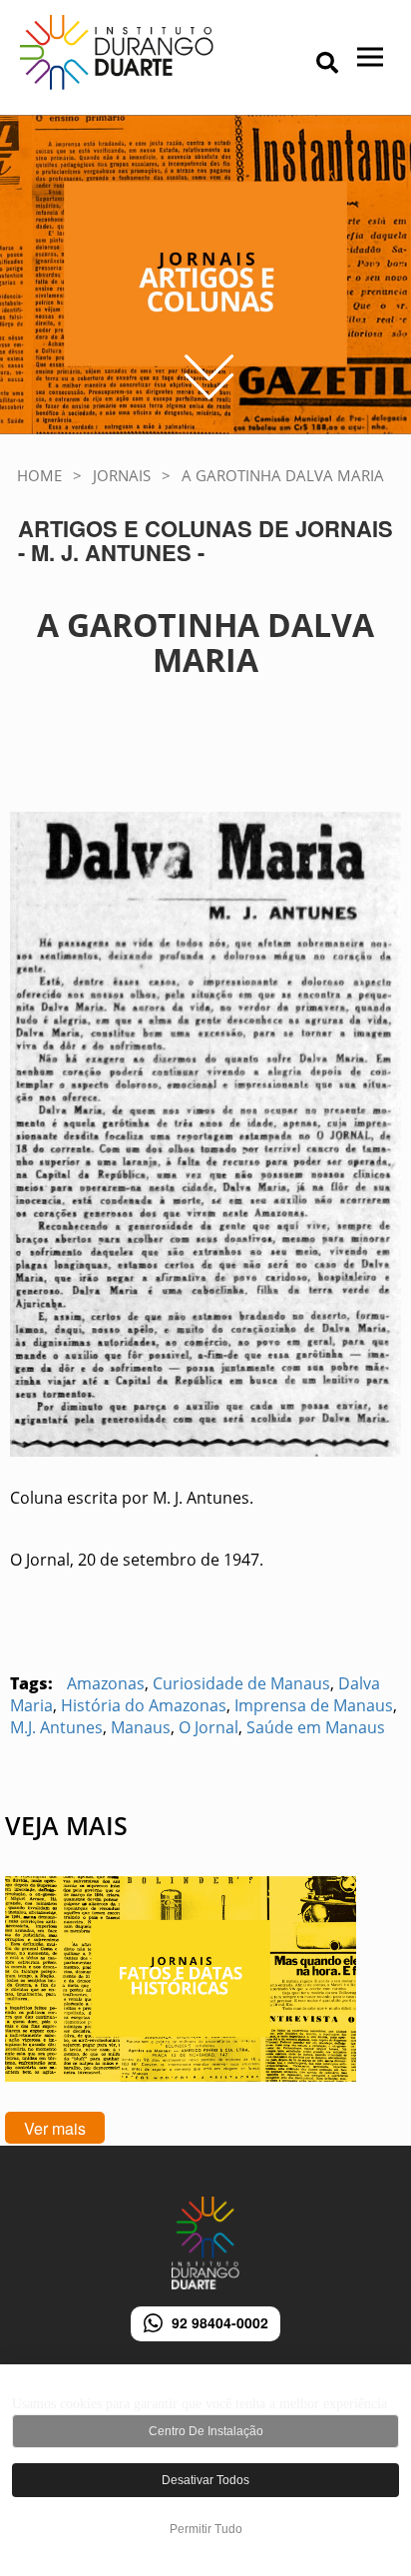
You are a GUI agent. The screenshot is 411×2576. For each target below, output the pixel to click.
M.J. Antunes (56, 1727)
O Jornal (208, 1727)
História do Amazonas (144, 1705)
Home (39, 475)
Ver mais (55, 2128)
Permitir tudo (206, 2529)
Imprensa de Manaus (314, 1705)
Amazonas (106, 1683)
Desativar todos (205, 2480)
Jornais (122, 475)
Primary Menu (299, 65)
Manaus (141, 1727)
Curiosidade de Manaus (241, 1683)
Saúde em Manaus (316, 1727)
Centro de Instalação (206, 2431)
